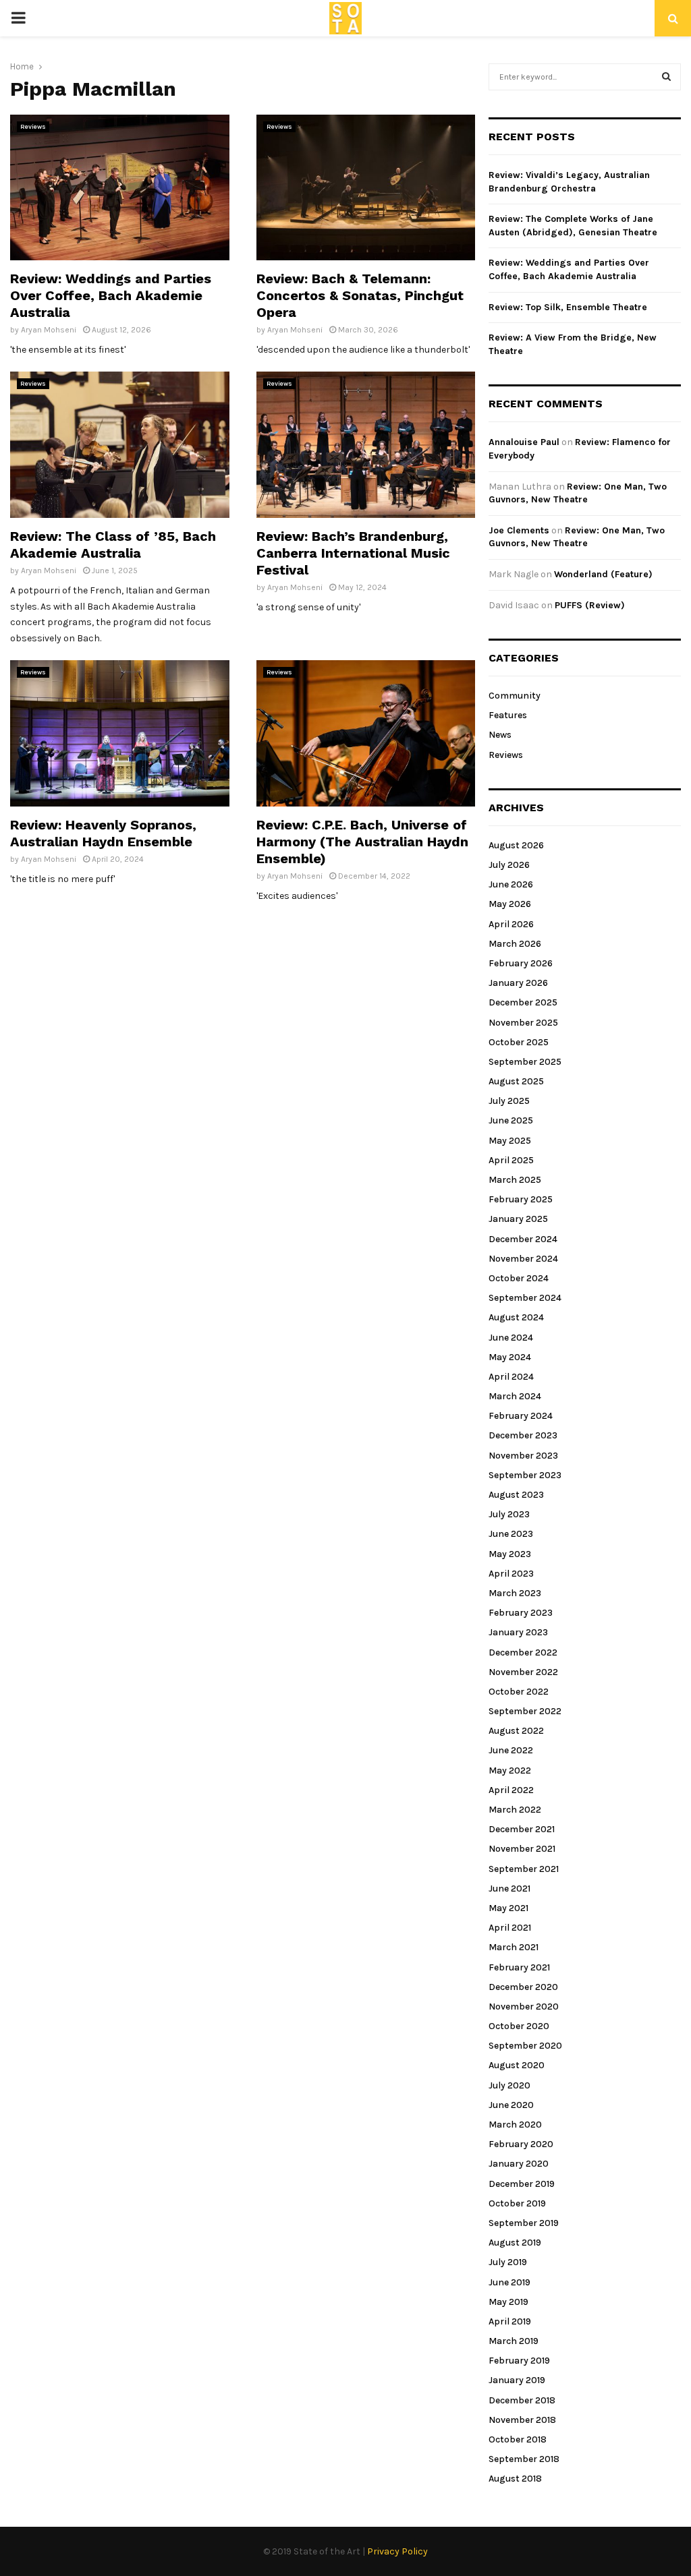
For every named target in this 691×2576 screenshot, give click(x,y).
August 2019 (515, 2243)
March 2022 (515, 1810)
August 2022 (516, 1731)
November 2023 (523, 1456)
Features (508, 715)
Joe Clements (519, 530)
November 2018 (522, 2420)
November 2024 (523, 1259)
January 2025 (518, 1219)
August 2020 (517, 2065)
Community (515, 696)
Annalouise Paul (524, 442)
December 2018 (522, 2400)
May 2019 (508, 2302)
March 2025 (515, 1180)
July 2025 (509, 1101)
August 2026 (516, 845)
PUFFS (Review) (590, 605)
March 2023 (515, 1593)
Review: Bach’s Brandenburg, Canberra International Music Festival (353, 553)
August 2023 (516, 1495)
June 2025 (511, 1120)
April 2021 (510, 1928)
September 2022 (525, 1711)
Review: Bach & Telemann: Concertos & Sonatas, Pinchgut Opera (360, 295)
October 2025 (519, 1042)
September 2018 (524, 2459)
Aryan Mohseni (49, 330)
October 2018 (518, 2439)
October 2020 (519, 2026)
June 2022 (511, 1750)
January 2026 (518, 983)
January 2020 (519, 2164)
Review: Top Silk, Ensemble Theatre (568, 307)
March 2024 (515, 1396)
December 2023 (523, 1435)
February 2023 (521, 1613)
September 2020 (525, 2046)
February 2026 (521, 963)
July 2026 (509, 865)
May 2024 (510, 1357)
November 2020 (524, 2007)
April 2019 (510, 2321)
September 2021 (524, 1869)
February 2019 (519, 2361)
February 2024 (521, 1416)
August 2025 (516, 1081)
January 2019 (517, 2380)
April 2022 (511, 1790)
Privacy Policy (397, 2551)
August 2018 (515, 2479)
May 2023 (510, 1554)
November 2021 (522, 1849)
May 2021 (508, 1908)
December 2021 (522, 1829)
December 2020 (523, 1987)
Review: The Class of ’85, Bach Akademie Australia (113, 545)
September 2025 (525, 1062)
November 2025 (523, 1023)
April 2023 (511, 1574)
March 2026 (515, 944)
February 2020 (521, 2144)
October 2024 (519, 1278)
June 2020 (511, 2105)
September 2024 (525, 1298)
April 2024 (511, 1377)
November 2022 (523, 1672)
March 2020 (515, 2125)
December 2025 (523, 1002)
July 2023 (509, 1514)
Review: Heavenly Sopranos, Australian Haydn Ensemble (103, 833)
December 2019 (522, 2184)
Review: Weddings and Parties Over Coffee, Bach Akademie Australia (111, 295)
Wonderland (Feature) (603, 574)
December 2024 (523, 1239)
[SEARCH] (666, 77)
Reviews (33, 127)
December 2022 (523, 1652)
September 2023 (525, 1475)
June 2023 (511, 1534)
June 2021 (509, 1889)
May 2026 (510, 904)
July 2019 (508, 2262)
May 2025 (510, 1141)
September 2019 (524, 2223)
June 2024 (511, 1338)
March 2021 (514, 1947)
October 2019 (517, 2203)
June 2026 (511, 884)
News (500, 735)
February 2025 (521, 1199)
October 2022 (519, 1692)
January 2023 (518, 1632)
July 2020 (509, 2085)
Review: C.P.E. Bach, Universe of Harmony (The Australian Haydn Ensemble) (362, 842)
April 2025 (511, 1160)
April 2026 (511, 924)
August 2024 (516, 1317)
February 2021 (519, 1967)
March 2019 (514, 2341)
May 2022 (510, 1770)
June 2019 (509, 2282)
